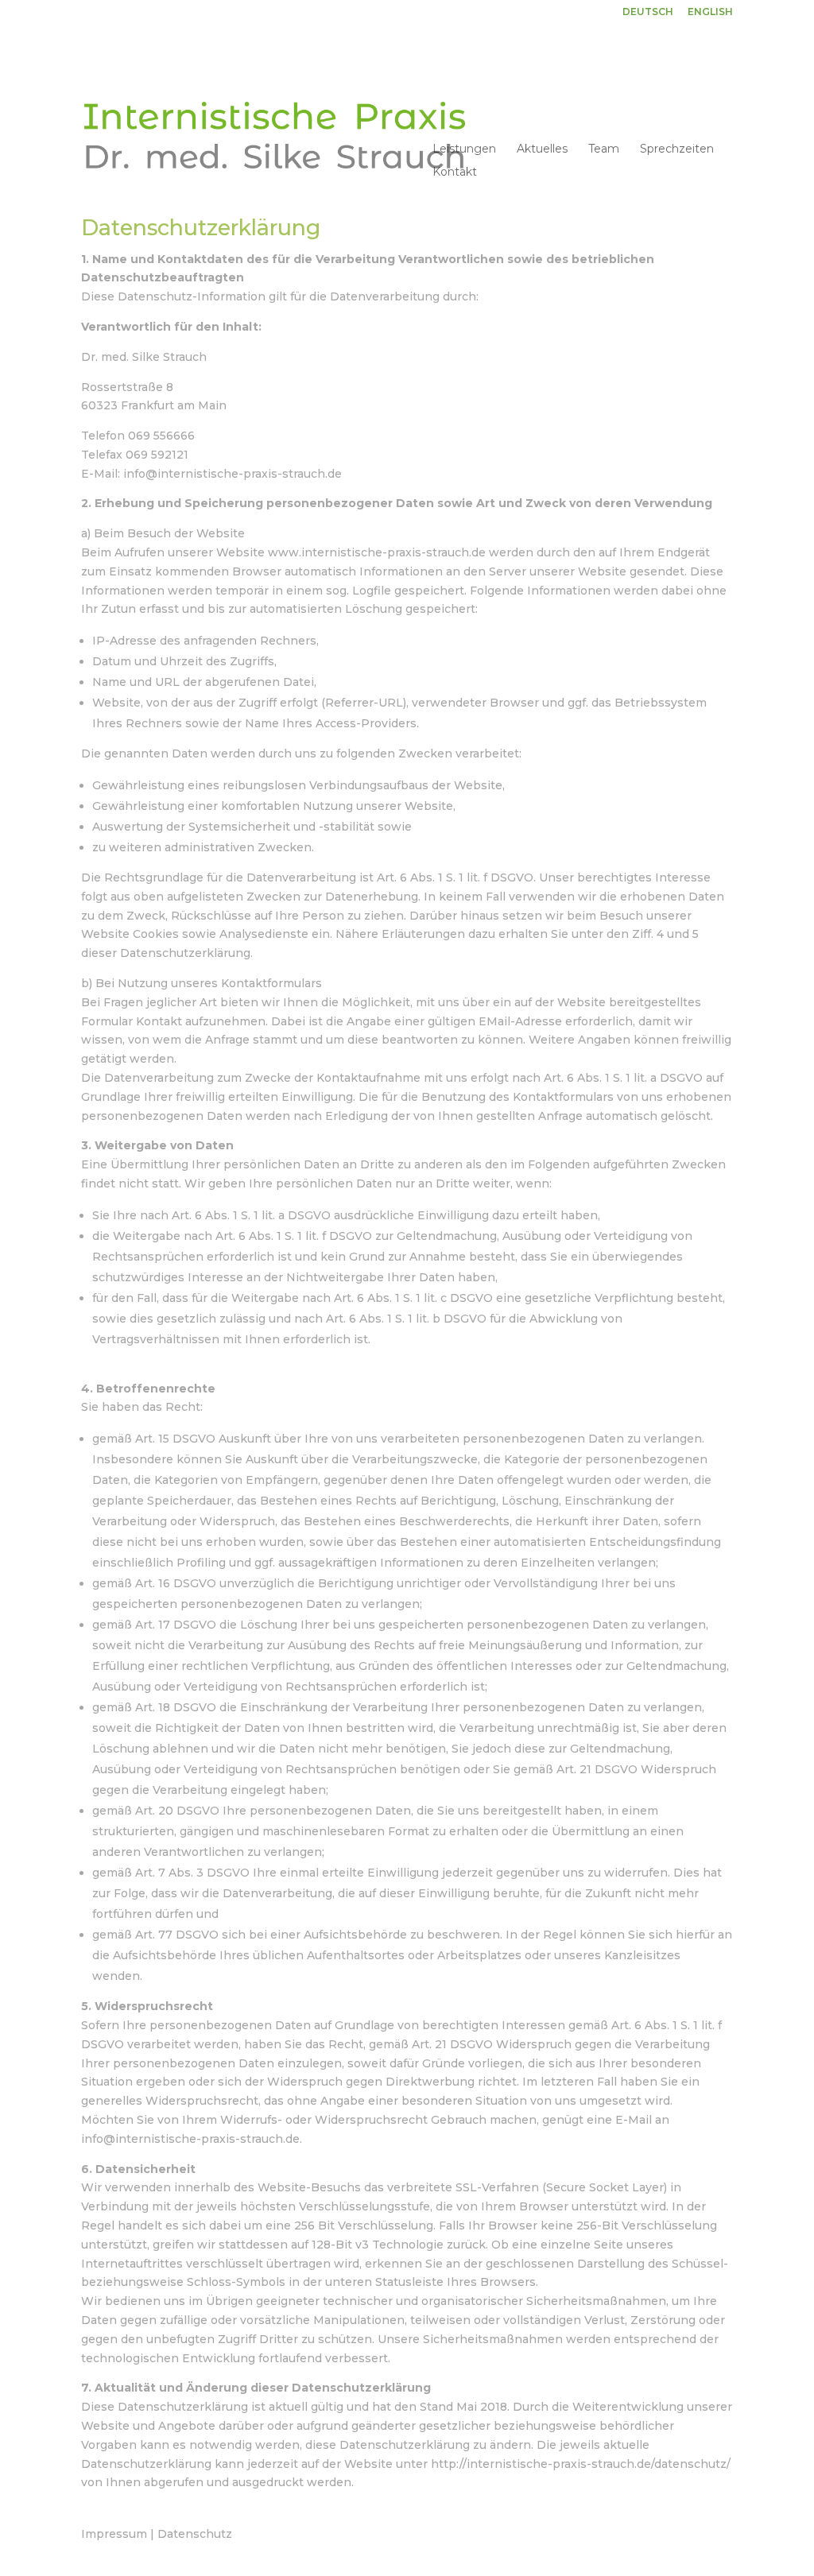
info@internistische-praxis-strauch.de (233, 474)
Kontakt (455, 172)
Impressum (114, 2534)
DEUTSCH (648, 12)
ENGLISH (710, 12)
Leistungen (464, 149)
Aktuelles (542, 149)
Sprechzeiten (677, 149)
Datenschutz (195, 2534)
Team (604, 149)
